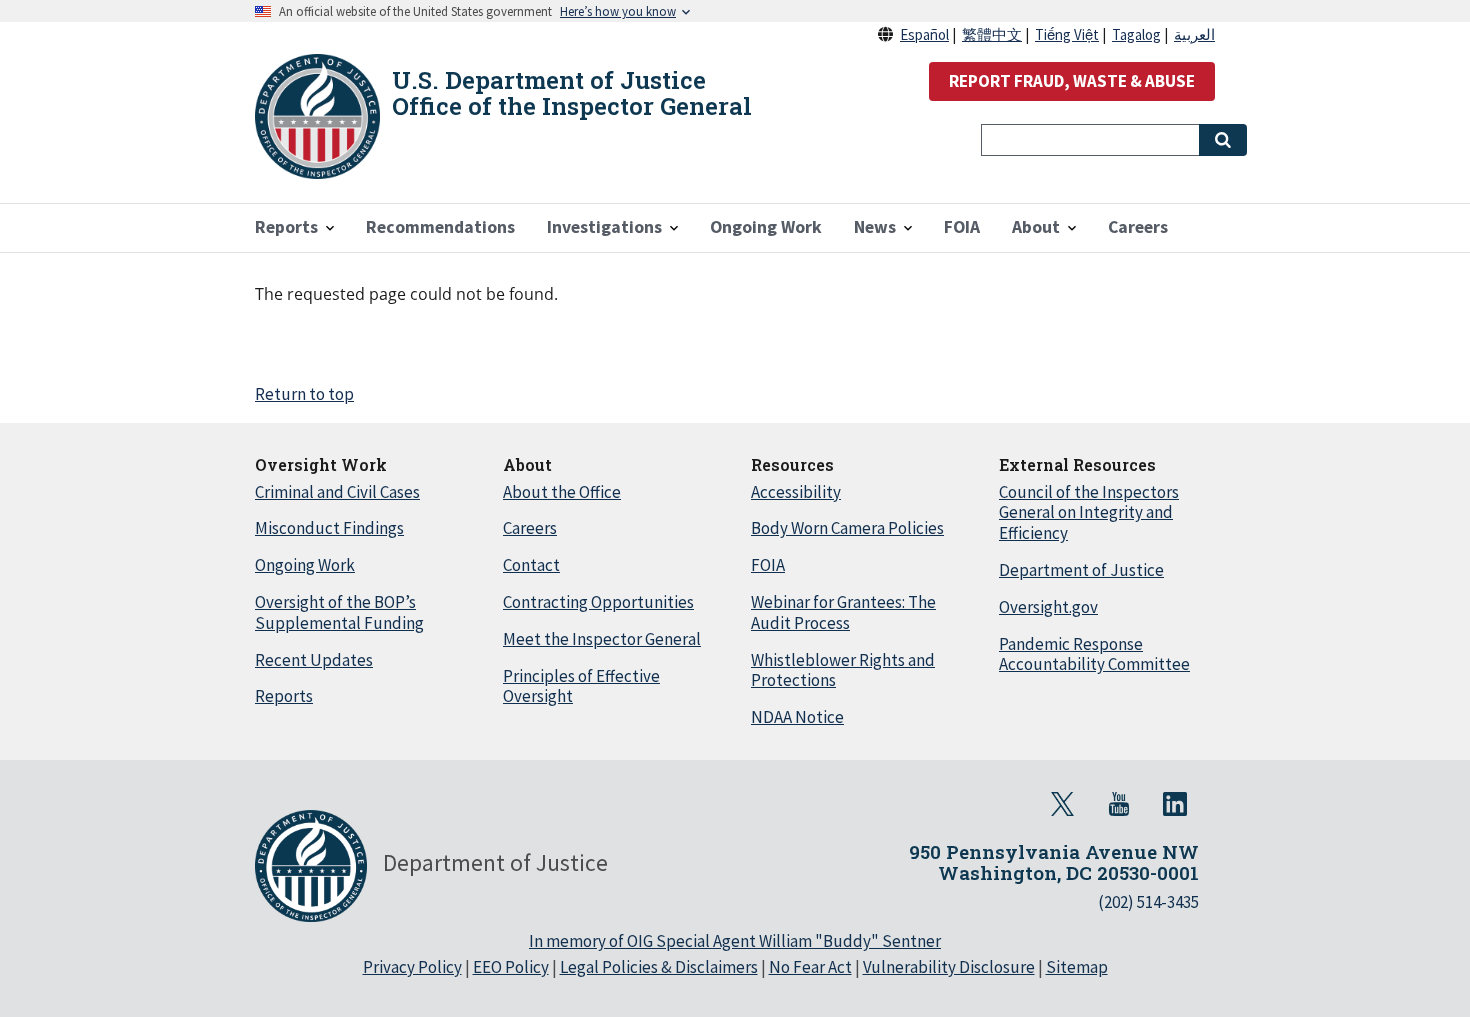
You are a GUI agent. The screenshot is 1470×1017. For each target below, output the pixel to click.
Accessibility (796, 492)
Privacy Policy (412, 967)
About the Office (562, 492)
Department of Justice (1081, 570)
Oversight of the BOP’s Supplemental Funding (339, 612)
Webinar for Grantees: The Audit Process (843, 612)
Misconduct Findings (329, 528)
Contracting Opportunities (598, 602)
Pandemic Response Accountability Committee (1094, 654)
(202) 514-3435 (1148, 902)
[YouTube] (1119, 804)
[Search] (1223, 140)
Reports (284, 696)
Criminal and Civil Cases (337, 492)
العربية (1194, 34)
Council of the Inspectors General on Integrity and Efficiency (1089, 513)
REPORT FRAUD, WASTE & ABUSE (1072, 81)
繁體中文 (992, 34)
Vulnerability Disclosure (949, 967)
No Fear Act (810, 967)
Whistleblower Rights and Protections (843, 670)
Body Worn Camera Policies (847, 528)
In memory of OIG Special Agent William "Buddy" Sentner (735, 941)
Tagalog (1136, 34)
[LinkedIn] (1175, 804)
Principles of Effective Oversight (581, 686)
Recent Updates (314, 660)
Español (924, 34)
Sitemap (1077, 967)
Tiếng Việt (1067, 34)
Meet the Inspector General (602, 639)
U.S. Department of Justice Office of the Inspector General (572, 93)
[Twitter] (1063, 804)
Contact (531, 565)
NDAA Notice (797, 717)
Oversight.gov (1048, 607)
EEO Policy (511, 967)
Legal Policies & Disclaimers (659, 967)
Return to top (304, 394)
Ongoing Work (305, 565)
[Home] (317, 116)
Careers (530, 528)
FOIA (768, 565)
